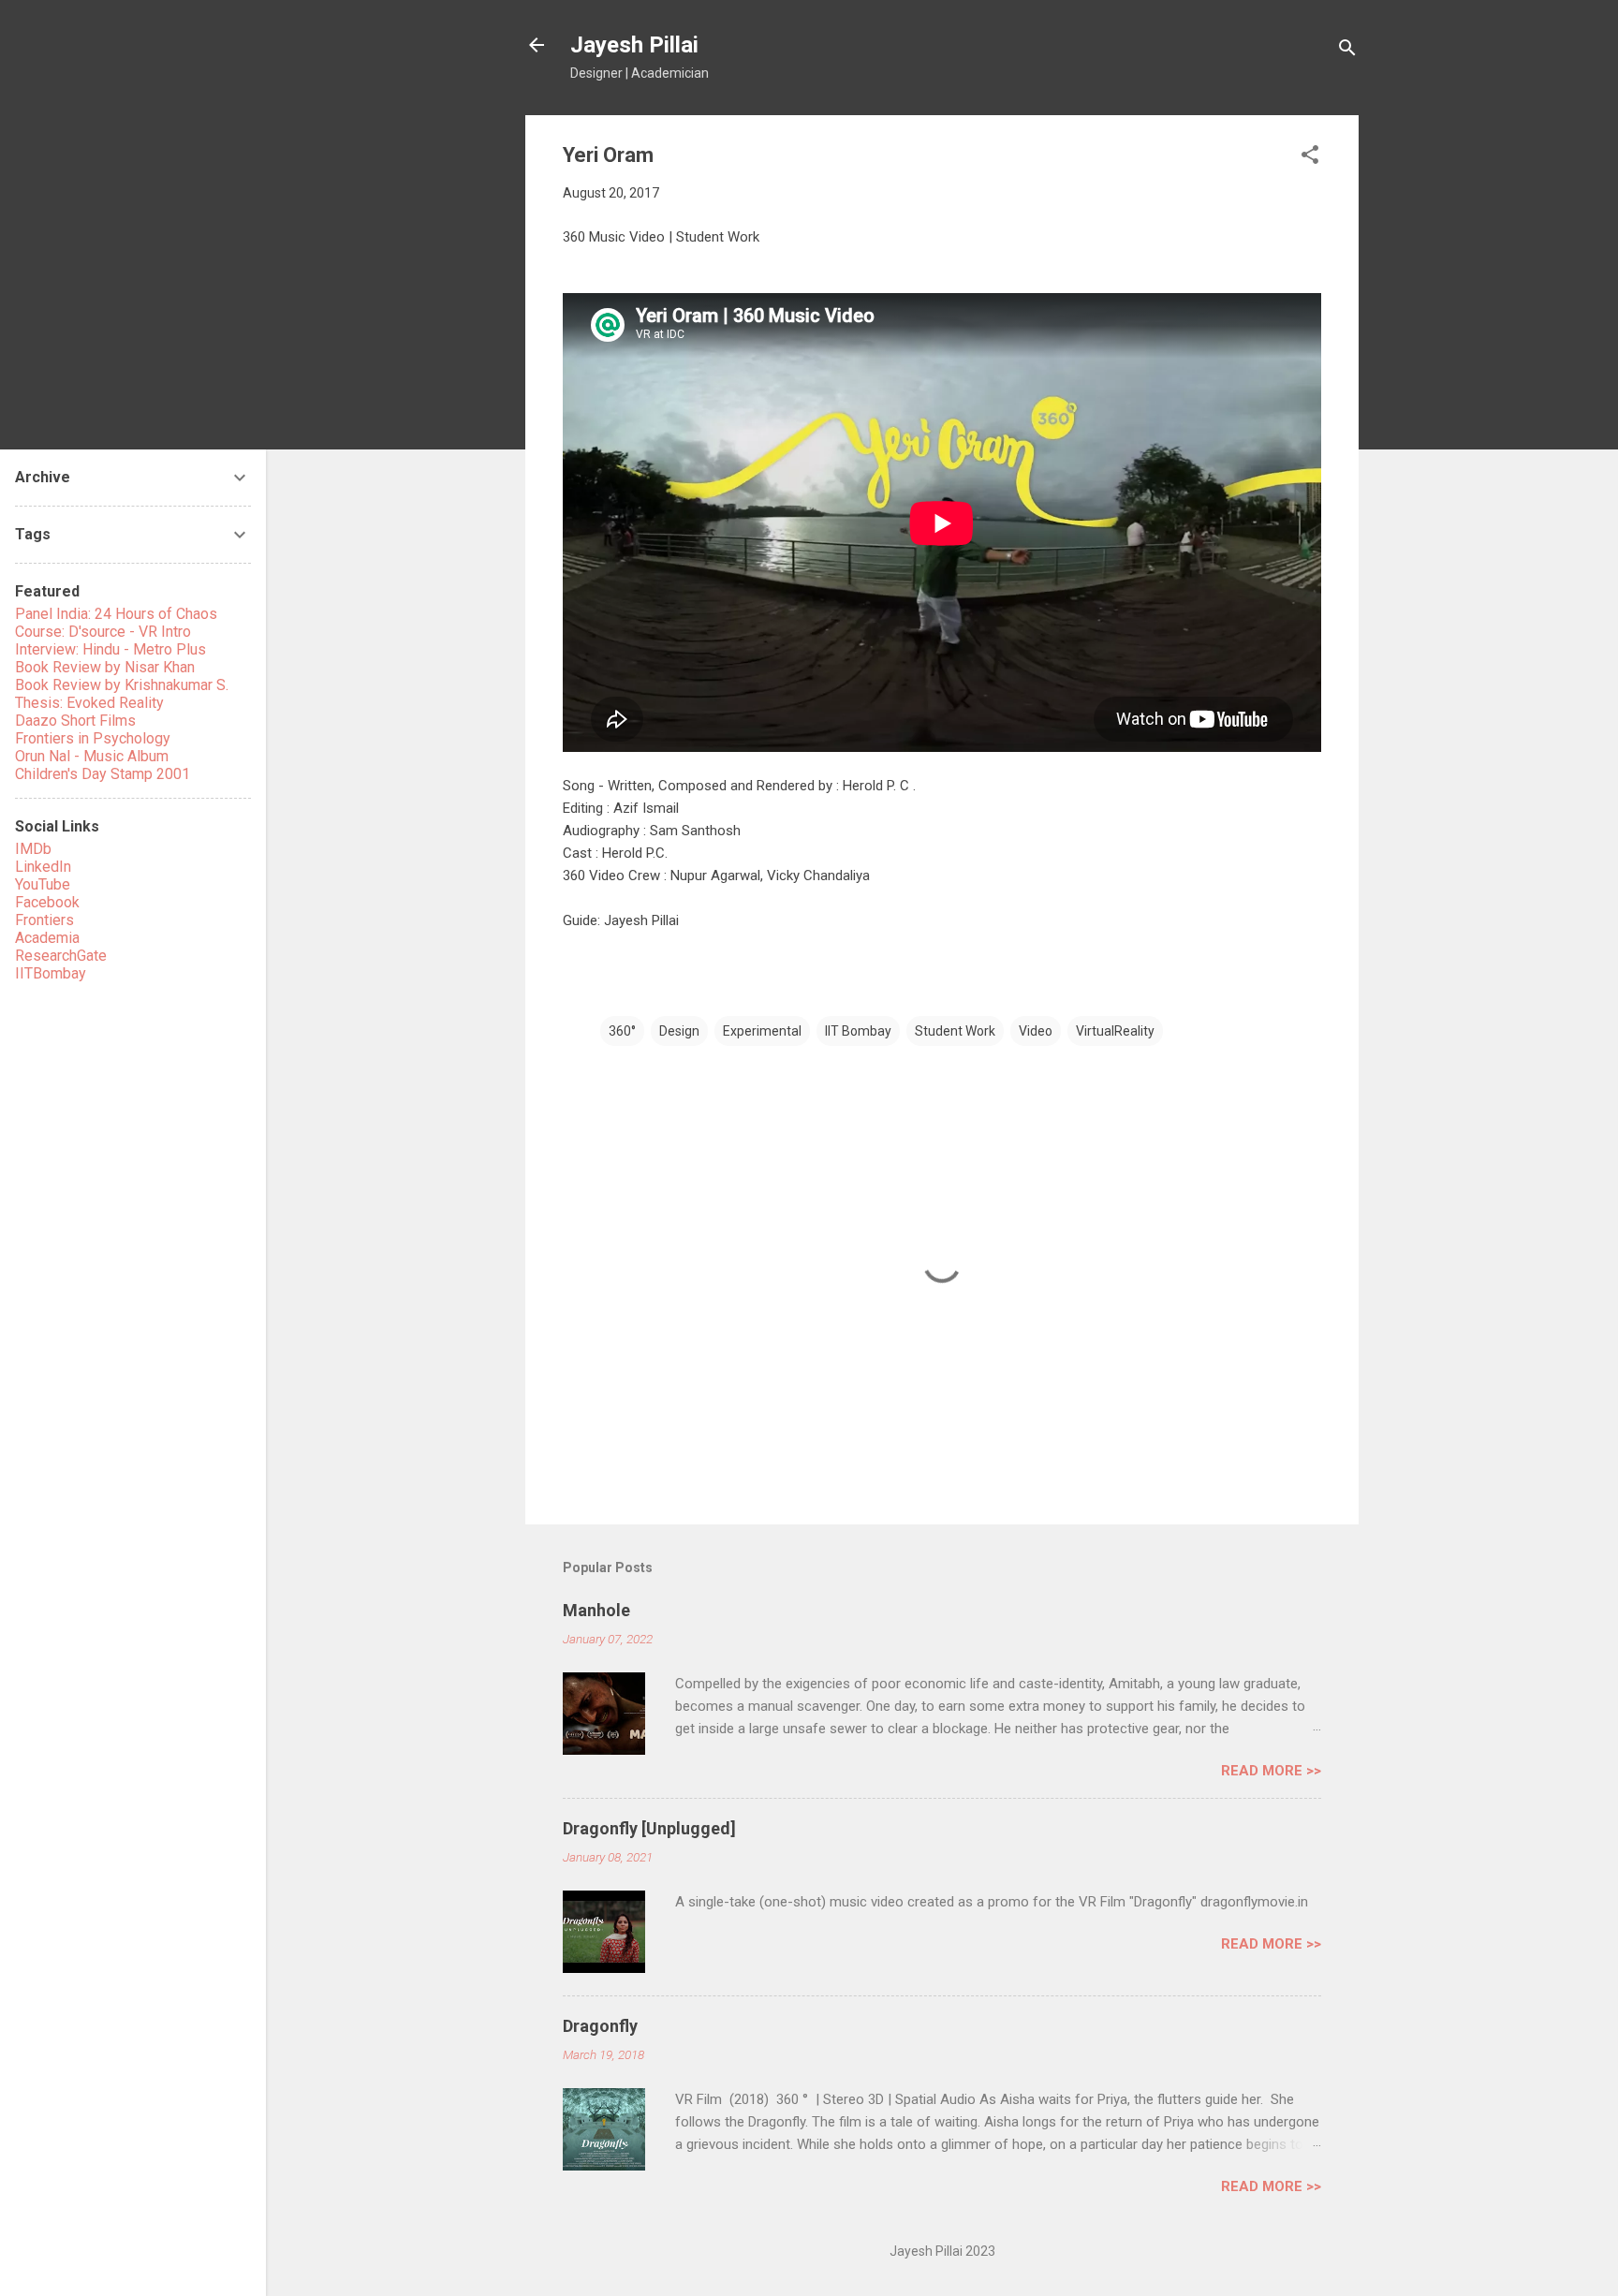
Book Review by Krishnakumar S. (122, 685)
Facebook (47, 902)
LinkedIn (43, 867)
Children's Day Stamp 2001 (103, 774)
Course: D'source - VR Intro (103, 632)
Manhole (596, 1610)
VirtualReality (1115, 1031)
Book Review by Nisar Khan (105, 667)
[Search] (1347, 51)
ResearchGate (61, 956)
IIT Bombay (858, 1031)
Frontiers (44, 920)
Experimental (762, 1031)
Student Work (955, 1031)
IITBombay (51, 973)
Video (1036, 1031)
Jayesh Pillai (634, 45)
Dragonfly (600, 2026)
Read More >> (1271, 1771)
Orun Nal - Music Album (92, 756)
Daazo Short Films (75, 721)
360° (622, 1031)
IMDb (33, 849)
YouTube (43, 884)
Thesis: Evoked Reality (89, 703)
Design (679, 1031)
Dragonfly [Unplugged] (649, 1828)
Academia (47, 938)
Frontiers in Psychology (93, 738)
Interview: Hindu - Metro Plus (110, 649)
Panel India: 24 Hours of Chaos (116, 614)
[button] (1310, 158)
